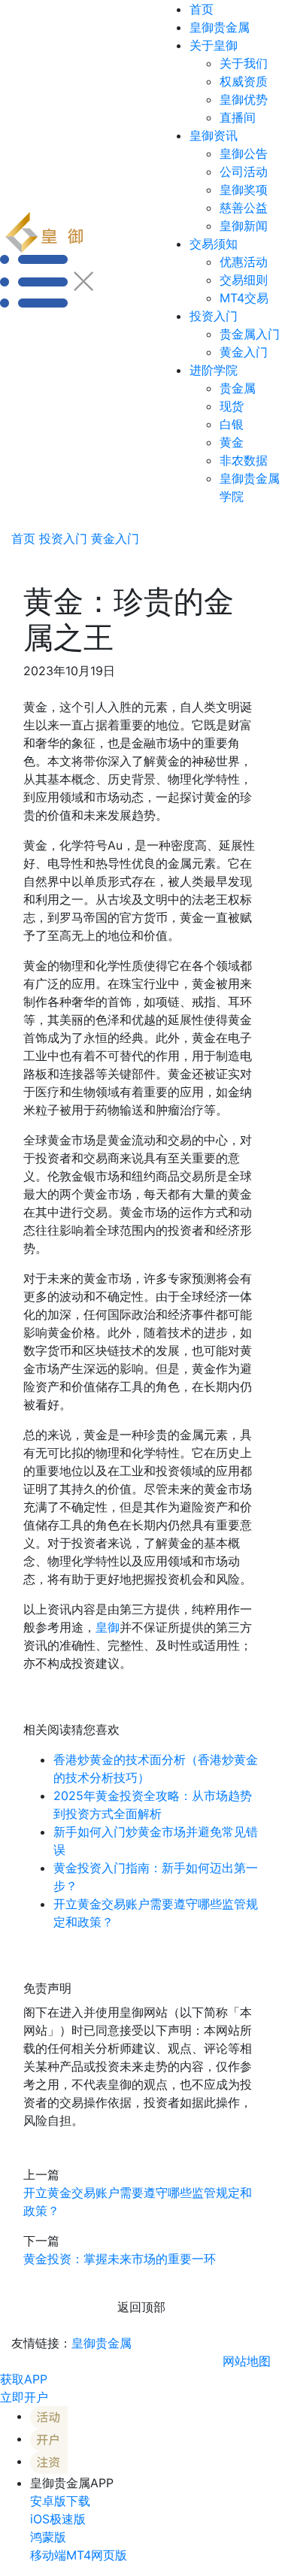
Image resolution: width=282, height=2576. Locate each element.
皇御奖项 (244, 189)
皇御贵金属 (220, 27)
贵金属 (238, 388)
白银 (232, 424)
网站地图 (247, 2361)
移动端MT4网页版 (79, 2555)
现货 (232, 406)
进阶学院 (214, 370)
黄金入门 (244, 352)
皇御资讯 (214, 135)
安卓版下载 (60, 2501)
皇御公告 (244, 153)
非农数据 (244, 460)
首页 (202, 9)
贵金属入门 (250, 334)
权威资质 (244, 81)
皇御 (108, 1627)
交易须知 (214, 244)
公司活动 (244, 171)
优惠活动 (244, 262)
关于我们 (244, 63)
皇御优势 (244, 99)
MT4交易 (244, 298)
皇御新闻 (244, 226)
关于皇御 (214, 45)
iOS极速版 (58, 2519)
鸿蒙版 (48, 2537)
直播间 (238, 117)
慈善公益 (244, 208)
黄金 (232, 442)
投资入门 (214, 316)
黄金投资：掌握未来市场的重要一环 (120, 2259)
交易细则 (244, 280)
